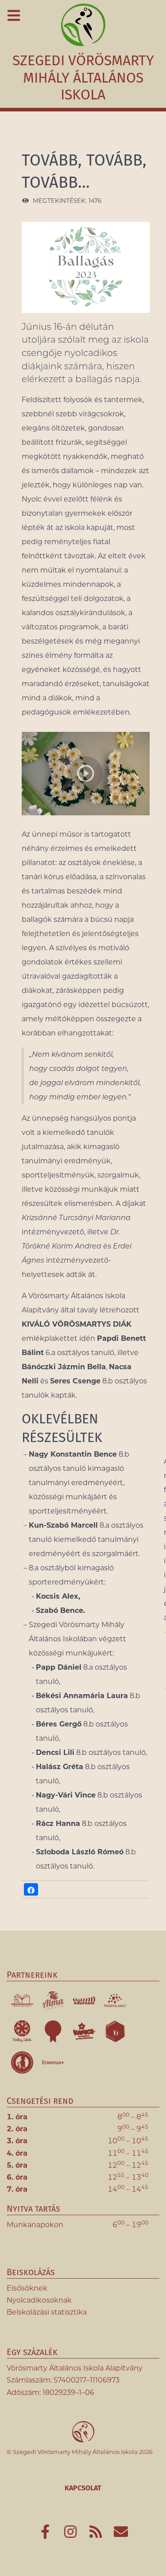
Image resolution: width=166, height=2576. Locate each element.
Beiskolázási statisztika (47, 2312)
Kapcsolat (83, 2488)
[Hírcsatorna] (97, 2535)
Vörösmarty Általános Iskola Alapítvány (75, 2368)
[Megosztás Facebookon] (31, 1889)
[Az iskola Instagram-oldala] (71, 2535)
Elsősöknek (27, 2288)
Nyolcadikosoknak (39, 2300)
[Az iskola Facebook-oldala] (46, 2535)
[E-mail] (121, 2535)
